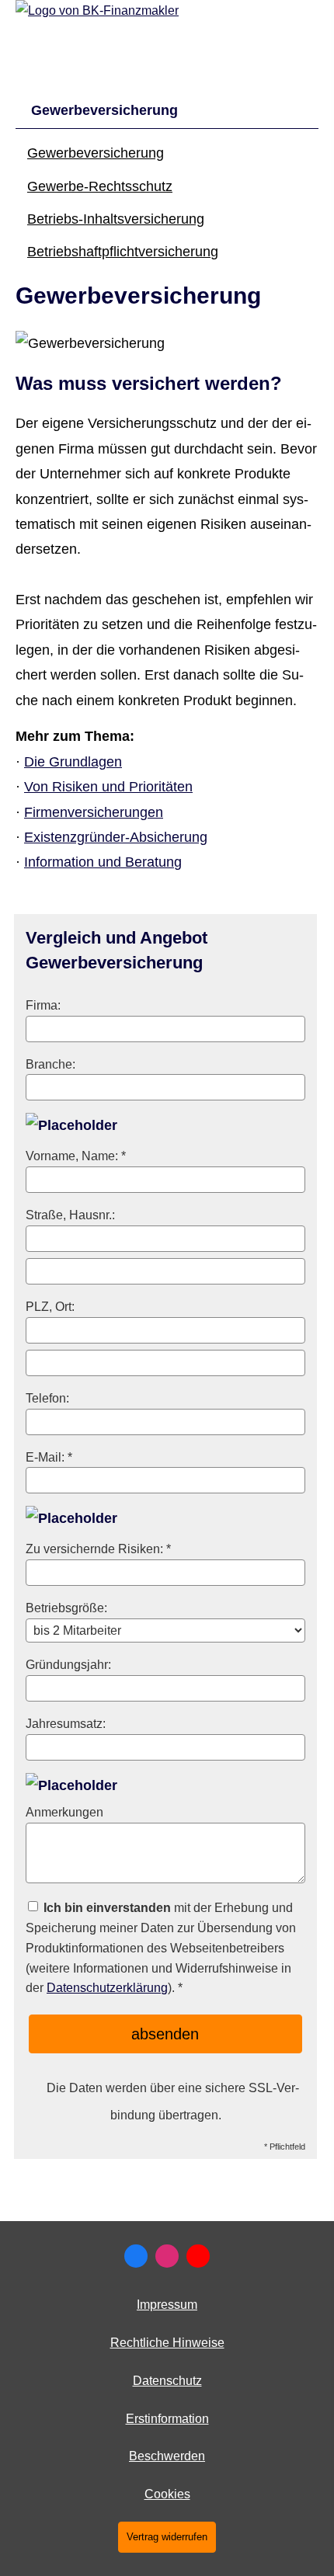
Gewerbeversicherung (96, 153)
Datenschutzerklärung (107, 1987)
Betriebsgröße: (66, 1608)
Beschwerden (167, 2456)
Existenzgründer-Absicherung (116, 837)
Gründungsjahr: (68, 1664)
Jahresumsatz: (66, 1723)
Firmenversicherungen (94, 812)
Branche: (50, 1064)
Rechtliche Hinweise (167, 2343)
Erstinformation (167, 2419)
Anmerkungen (64, 1812)
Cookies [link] (167, 2494)
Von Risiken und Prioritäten (108, 787)
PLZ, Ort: (50, 1306)
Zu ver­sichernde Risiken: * (98, 1549)
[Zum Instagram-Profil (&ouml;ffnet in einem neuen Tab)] (167, 2256)
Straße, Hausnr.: (70, 1215)
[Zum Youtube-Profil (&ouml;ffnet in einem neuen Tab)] (198, 2256)
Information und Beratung (103, 862)
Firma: (43, 1005)
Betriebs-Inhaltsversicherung (116, 219)
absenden (165, 2034)
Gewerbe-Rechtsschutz (100, 186)
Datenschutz (167, 2381)
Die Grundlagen (73, 762)
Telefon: (47, 1398)
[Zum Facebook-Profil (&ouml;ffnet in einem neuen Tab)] (136, 2256)
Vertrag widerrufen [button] (167, 2537)
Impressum (167, 2305)
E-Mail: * (49, 1457)
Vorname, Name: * (76, 1156)
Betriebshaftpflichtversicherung (123, 252)
